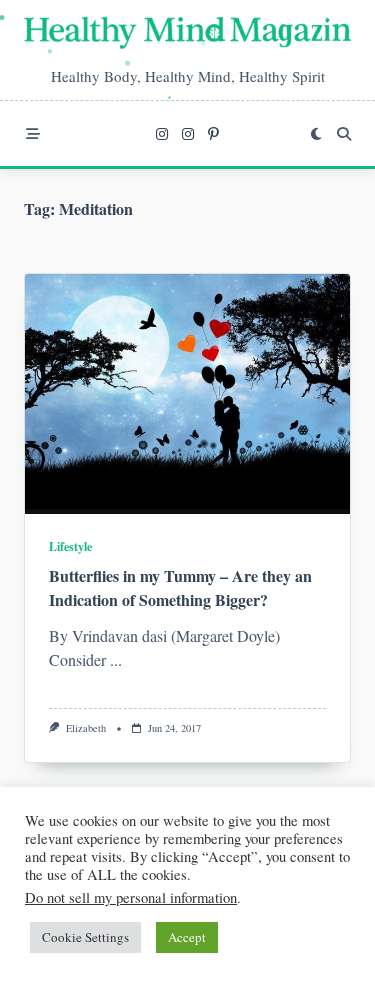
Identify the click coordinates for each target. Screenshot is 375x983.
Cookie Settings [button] (85, 937)
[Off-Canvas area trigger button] (33, 134)
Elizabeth (86, 728)
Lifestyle (70, 546)
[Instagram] (162, 134)
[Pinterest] (213, 134)
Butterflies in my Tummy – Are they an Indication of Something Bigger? (180, 587)
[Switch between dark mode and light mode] (316, 134)
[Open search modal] (344, 134)
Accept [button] (187, 937)
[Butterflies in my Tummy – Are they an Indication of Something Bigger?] (187, 394)
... (116, 659)
